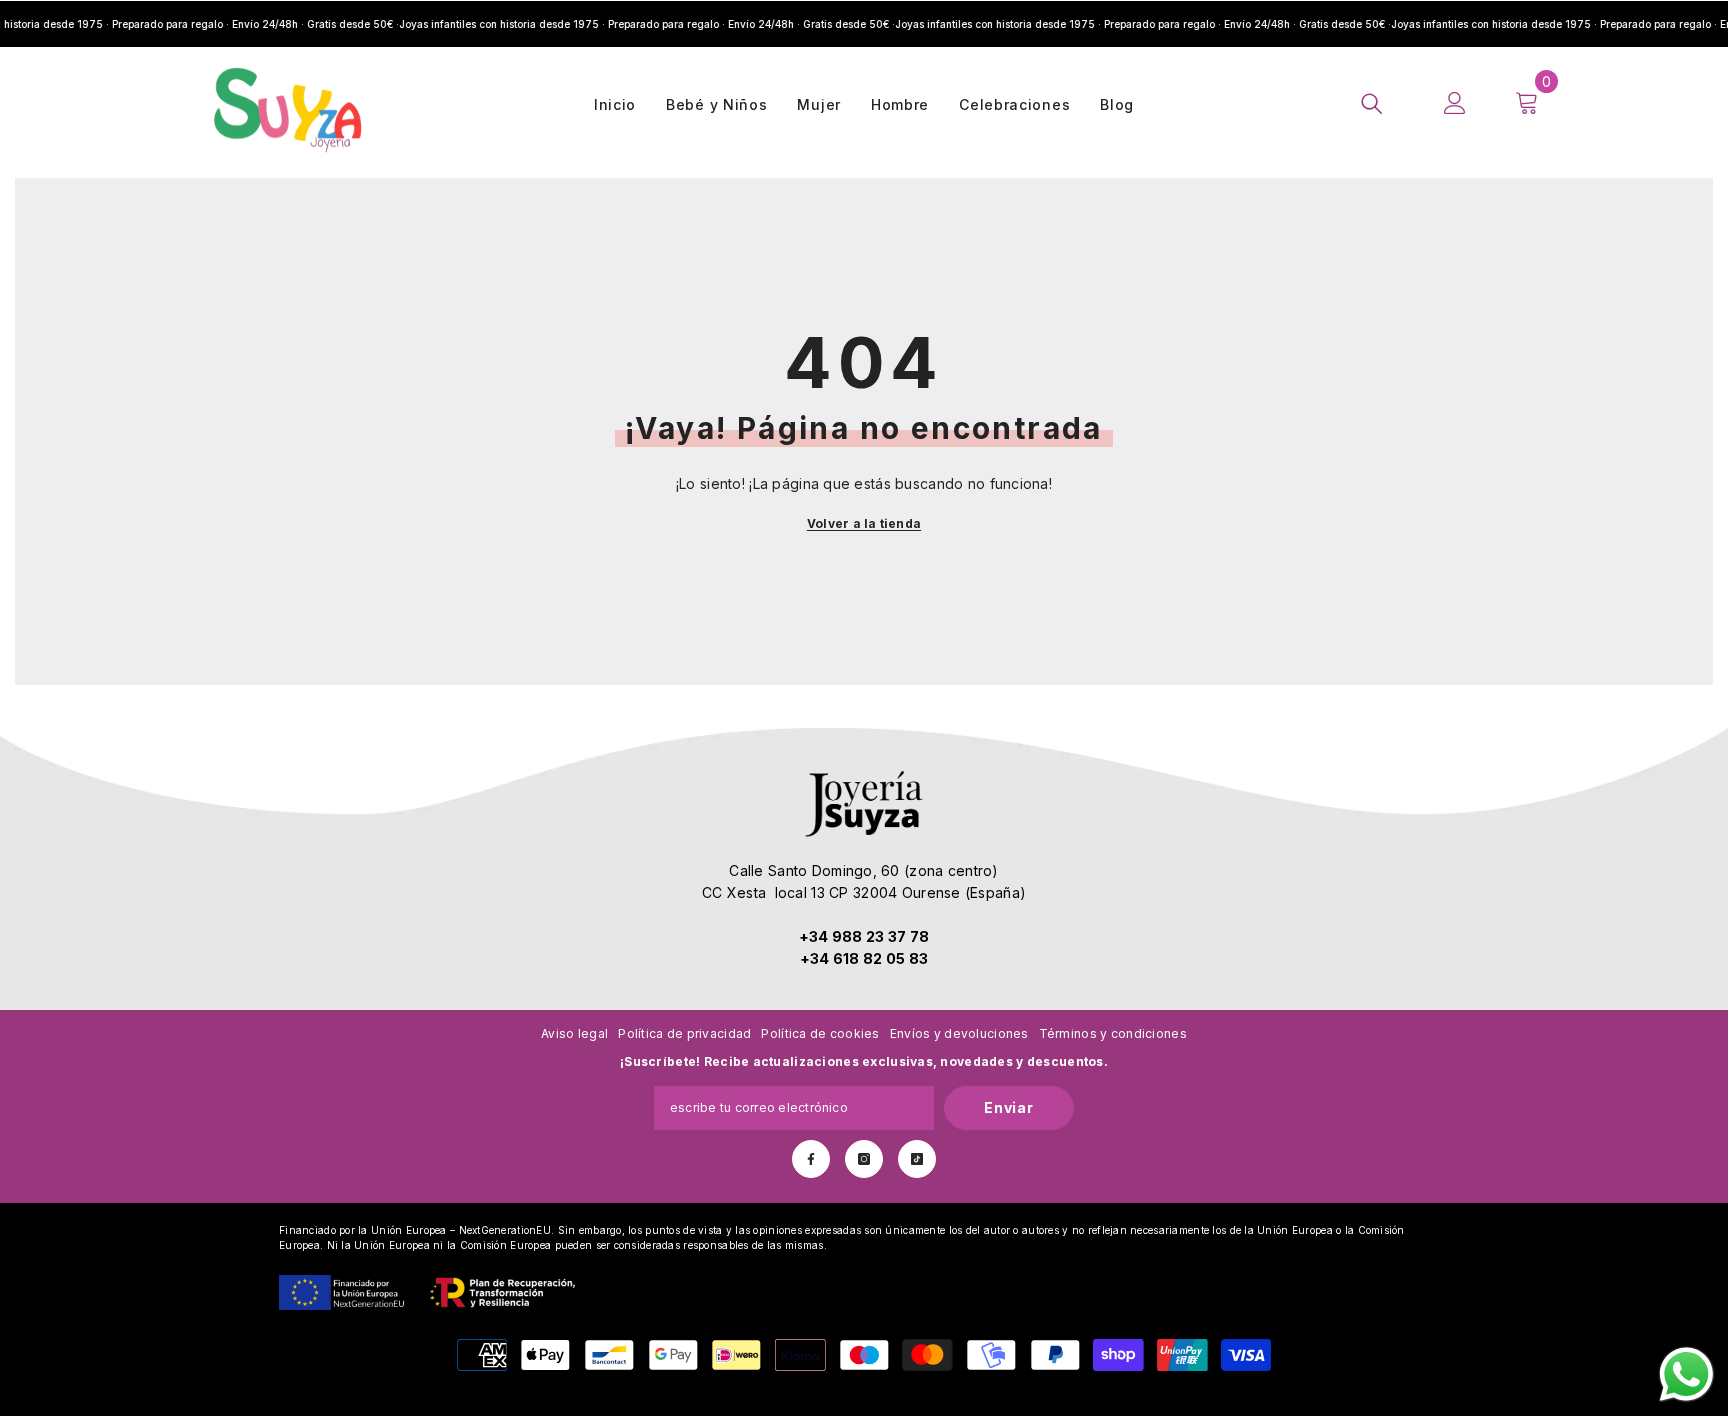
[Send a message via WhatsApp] (1686, 1374)
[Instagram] (864, 1159)
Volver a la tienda (864, 523)
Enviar (1008, 1107)
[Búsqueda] (1372, 103)
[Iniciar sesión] (1455, 103)
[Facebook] (811, 1159)
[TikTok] (917, 1159)
